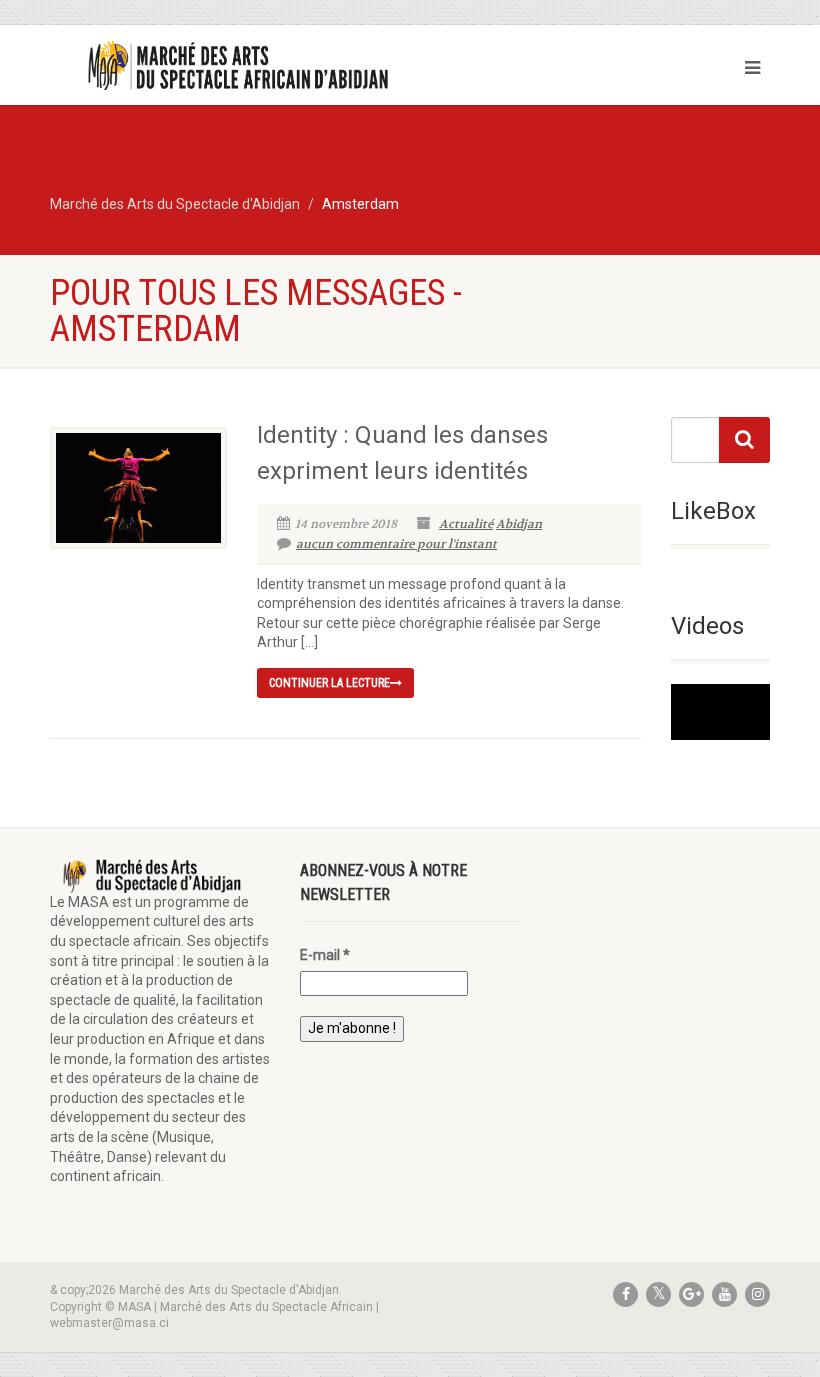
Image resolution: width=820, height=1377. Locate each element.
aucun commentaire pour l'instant (396, 544)
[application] (720, 712)
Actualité (466, 524)
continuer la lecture (329, 683)
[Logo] (222, 66)
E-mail (325, 955)
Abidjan (519, 524)
